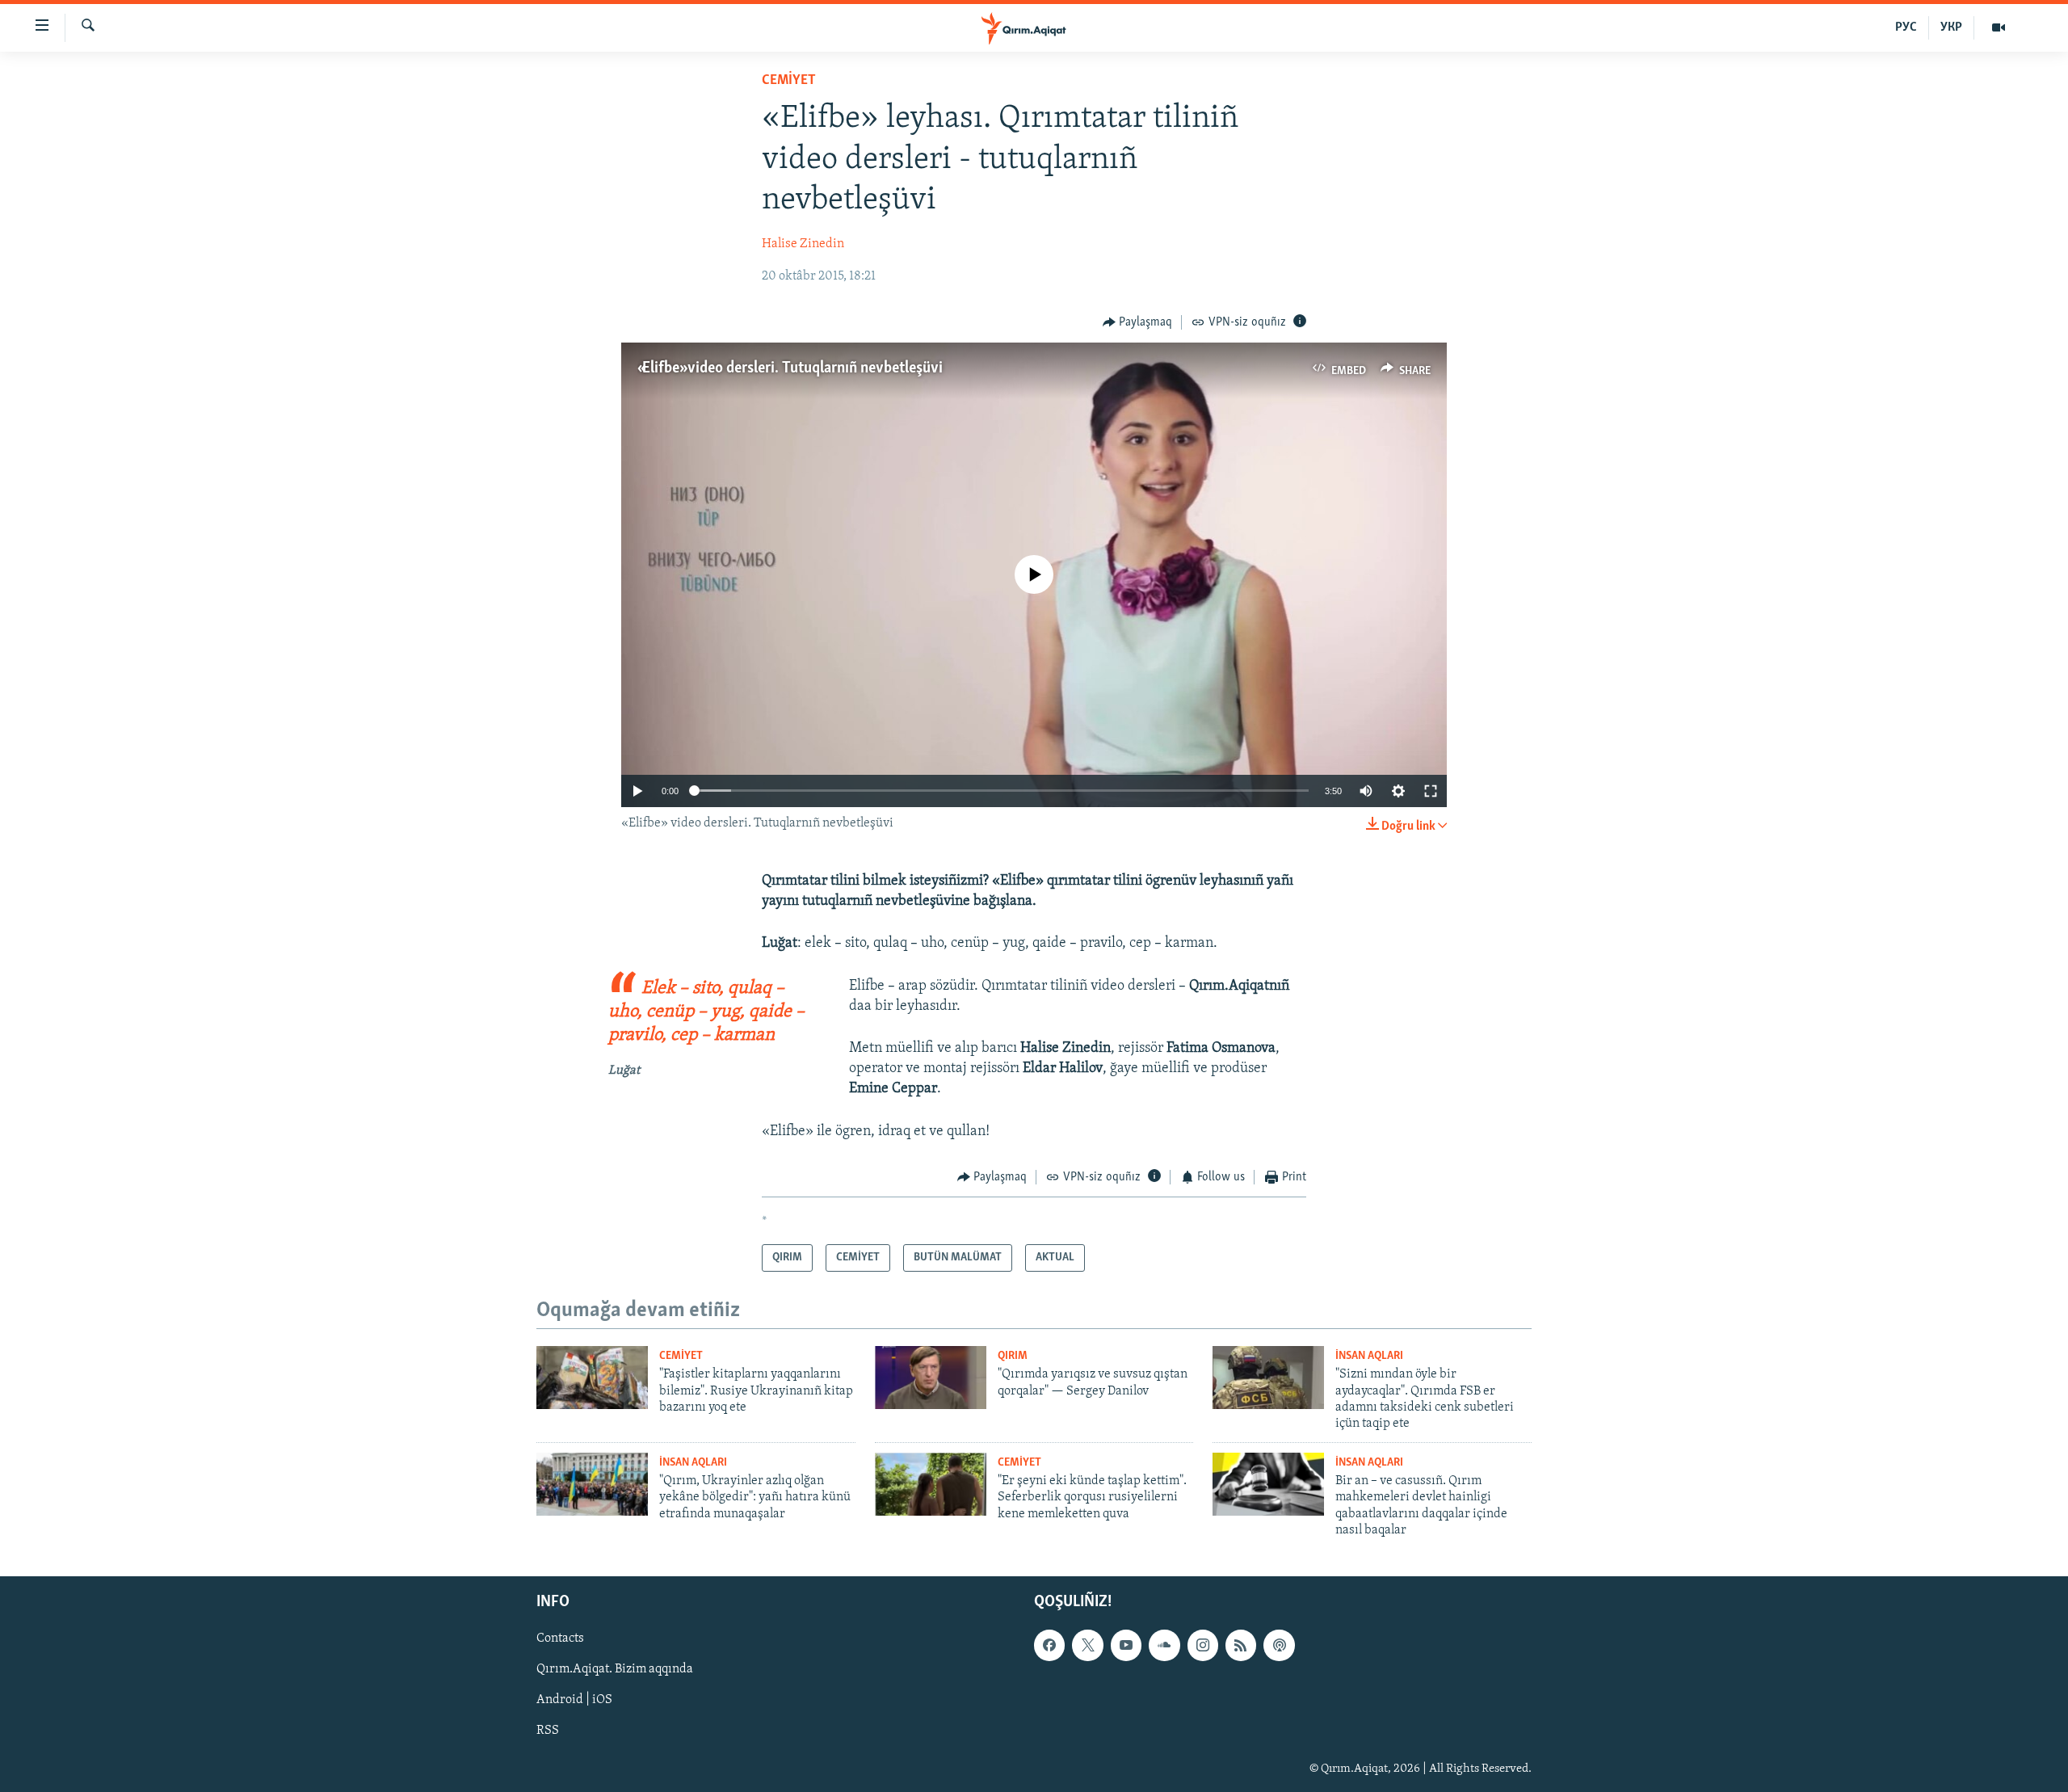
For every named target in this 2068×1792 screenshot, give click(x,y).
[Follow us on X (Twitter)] (1087, 1645)
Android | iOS (574, 1700)
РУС (1906, 27)
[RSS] (1241, 1645)
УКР (1951, 27)
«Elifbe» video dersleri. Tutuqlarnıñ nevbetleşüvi (790, 368)
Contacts (560, 1638)
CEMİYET (789, 81)
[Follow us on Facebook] (1049, 1645)
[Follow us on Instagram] (1203, 1645)
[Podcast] (1279, 1645)
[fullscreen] (1431, 791)
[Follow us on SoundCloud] (1164, 1645)
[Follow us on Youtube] (1126, 1645)
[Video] (1999, 27)
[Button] (1138, 322)
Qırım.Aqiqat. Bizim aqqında (615, 1669)
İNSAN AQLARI (1369, 1356)
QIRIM (1013, 1356)
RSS (548, 1731)
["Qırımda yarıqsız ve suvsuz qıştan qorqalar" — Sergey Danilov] (931, 1378)
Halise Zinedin (803, 244)
